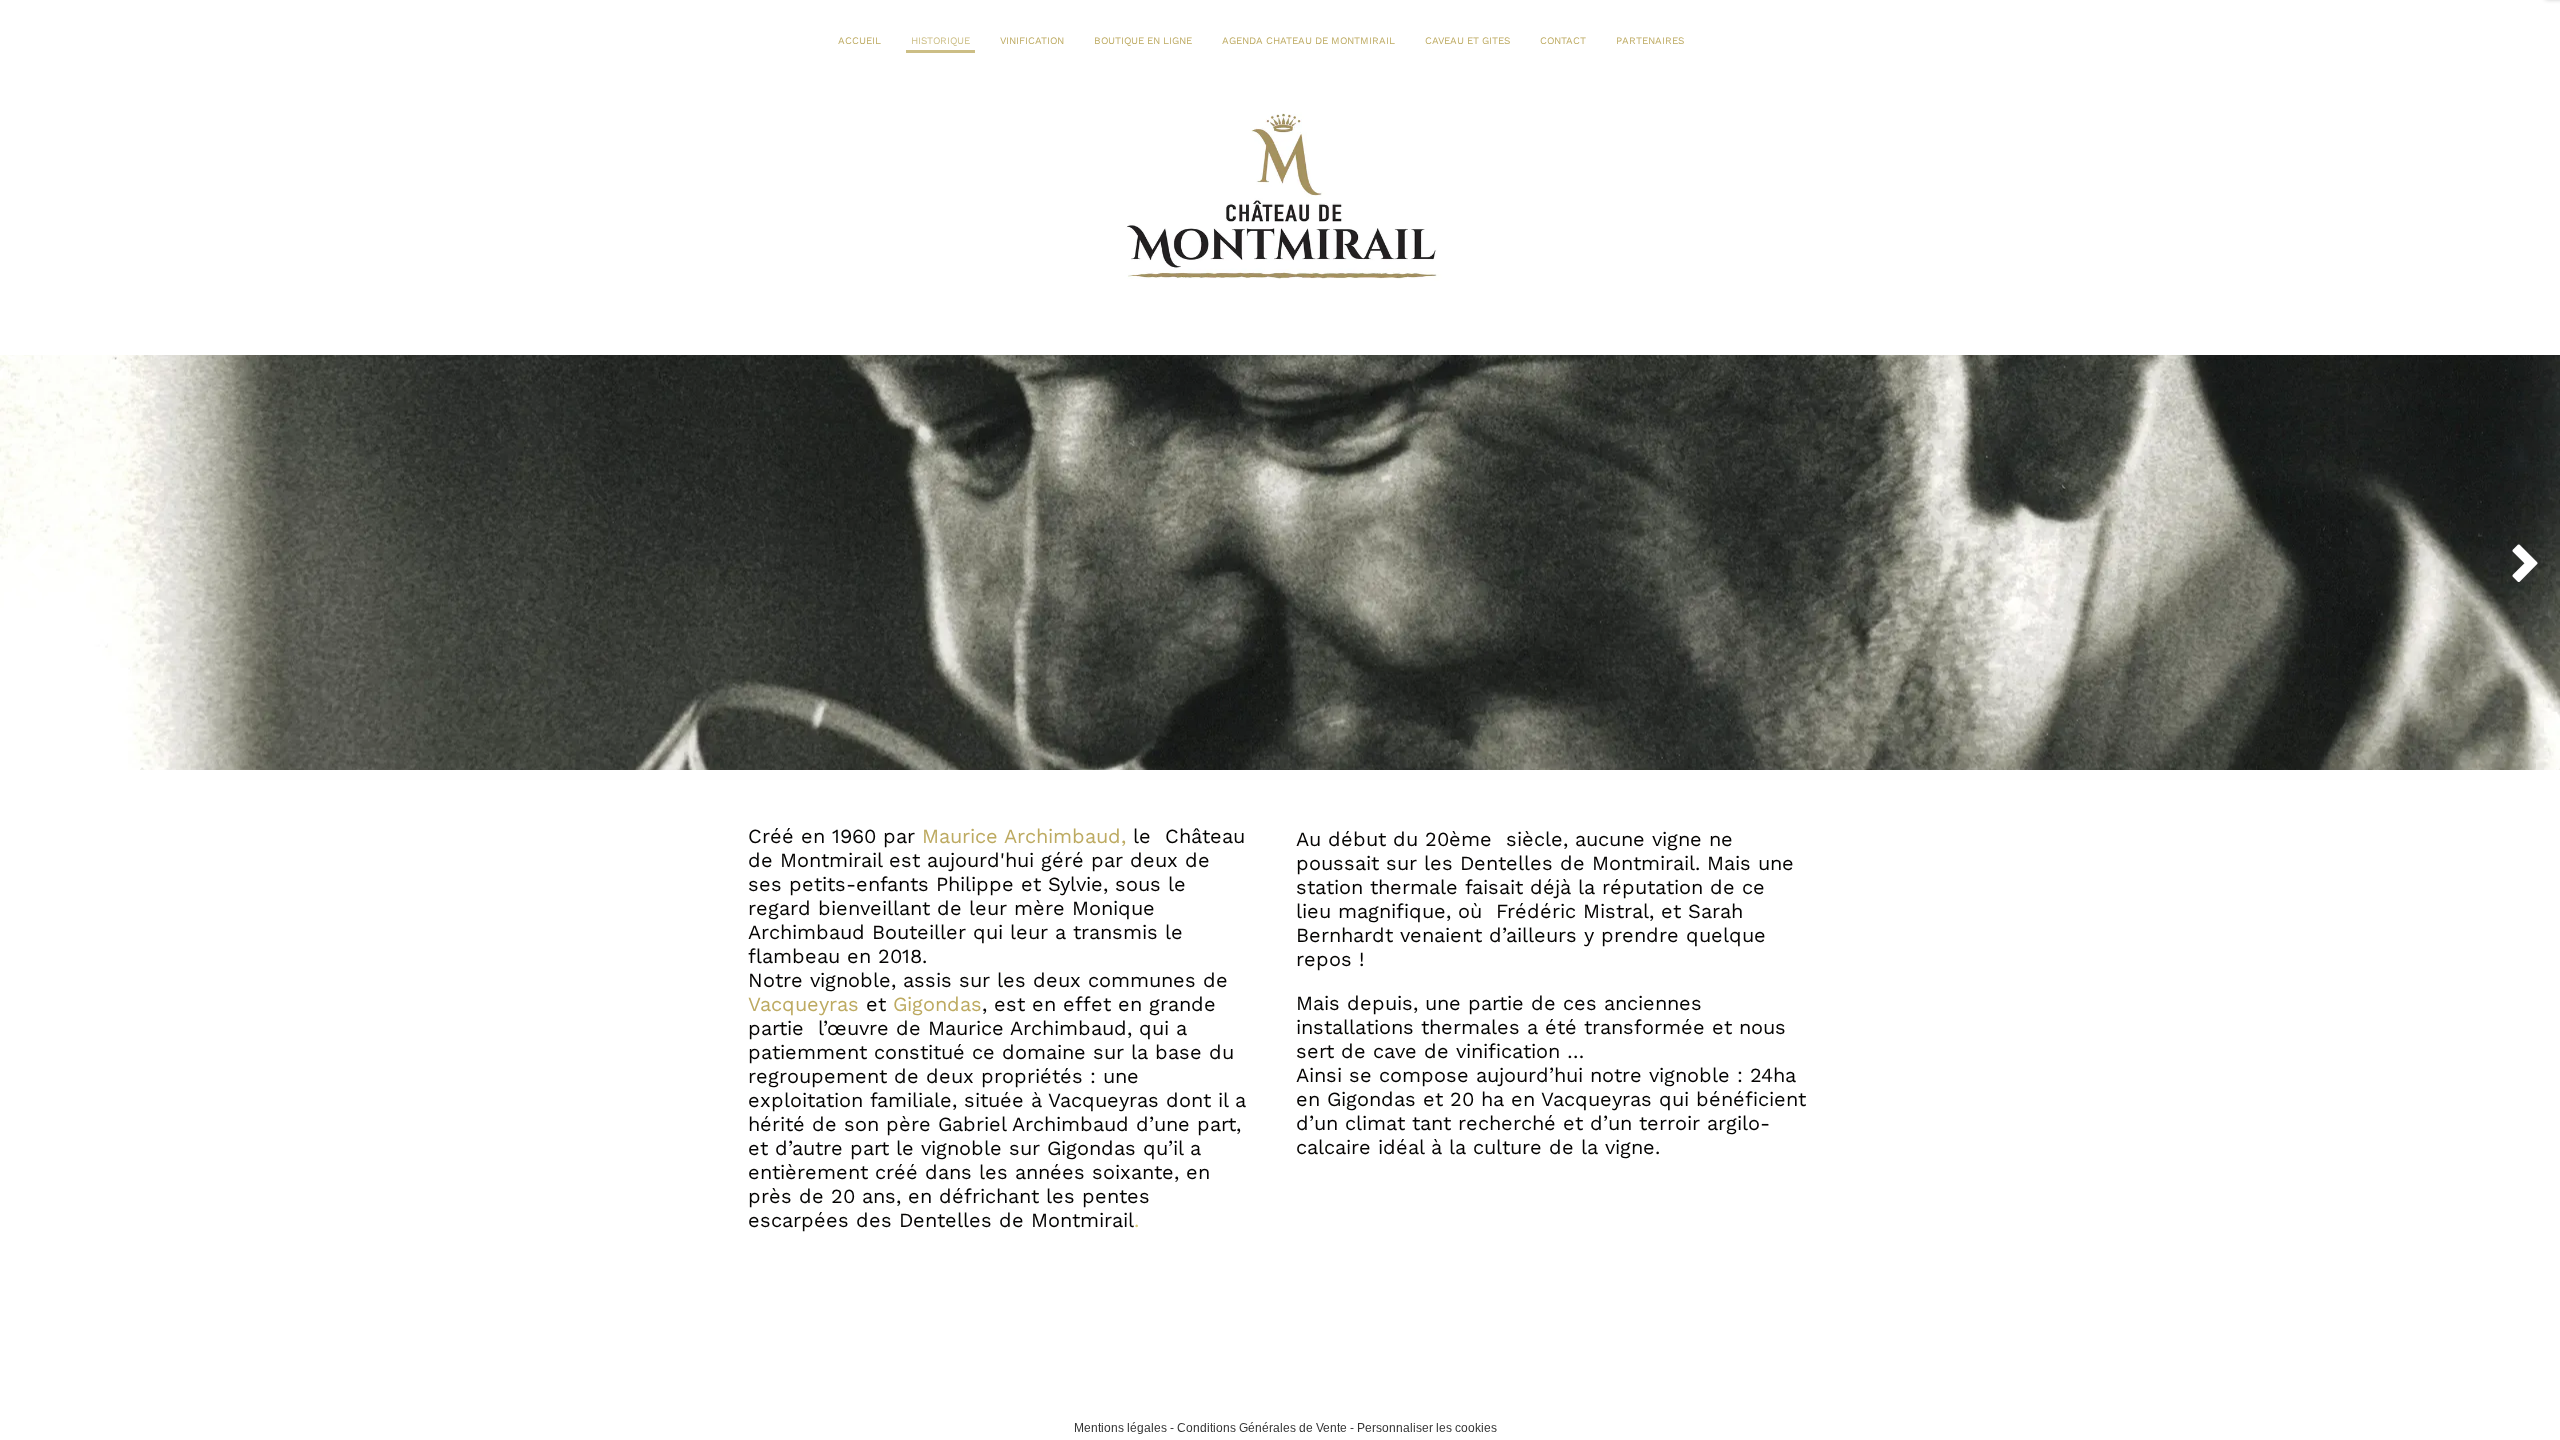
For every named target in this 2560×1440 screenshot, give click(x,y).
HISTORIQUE (940, 40)
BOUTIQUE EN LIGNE (1143, 40)
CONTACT (1563, 40)
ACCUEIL (859, 40)
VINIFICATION (1032, 40)
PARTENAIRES (1650, 40)
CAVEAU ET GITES (1467, 40)
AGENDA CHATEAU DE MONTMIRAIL (1308, 40)
